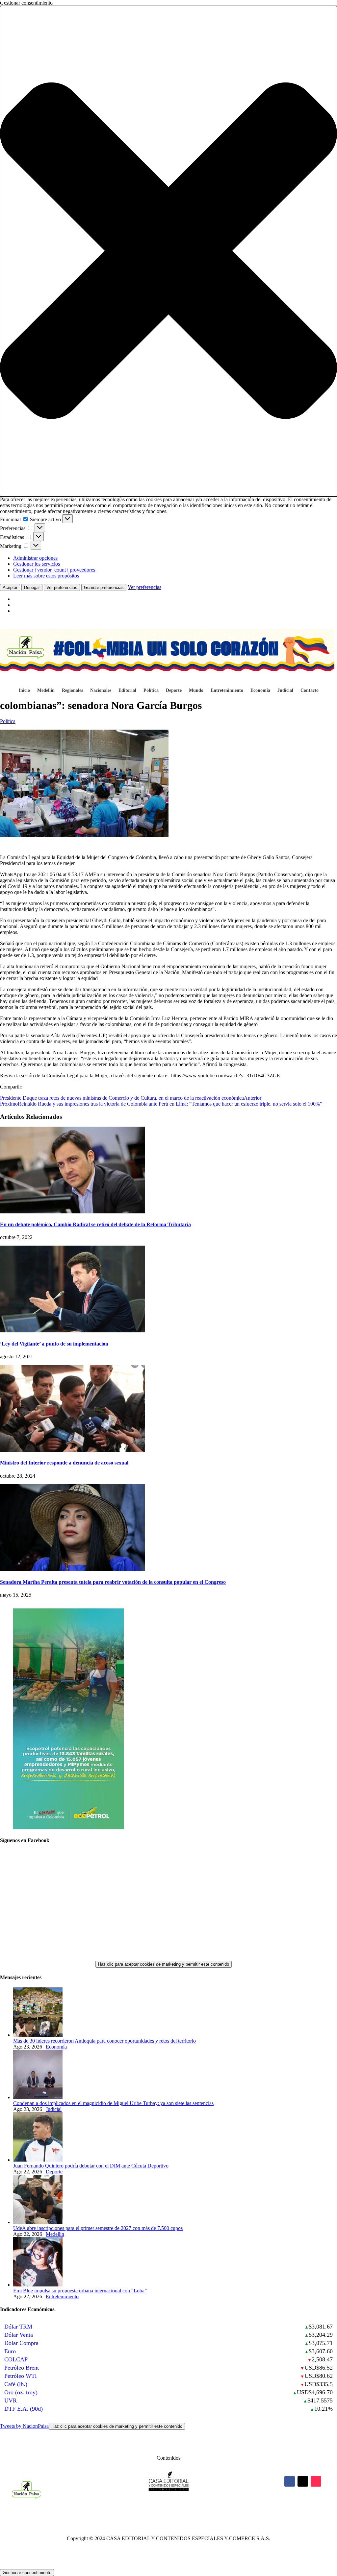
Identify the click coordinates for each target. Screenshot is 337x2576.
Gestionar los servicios (37, 564)
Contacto (310, 691)
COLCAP (16, 2359)
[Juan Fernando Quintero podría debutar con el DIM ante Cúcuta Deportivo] (38, 2160)
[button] (168, 251)
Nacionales (101, 691)
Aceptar (10, 587)
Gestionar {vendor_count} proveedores (54, 570)
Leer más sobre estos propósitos (46, 576)
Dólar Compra (21, 2343)
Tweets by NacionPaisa (91, 2426)
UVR (11, 2400)
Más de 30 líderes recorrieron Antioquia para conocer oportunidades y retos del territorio (104, 2041)
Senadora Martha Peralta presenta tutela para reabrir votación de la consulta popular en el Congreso (113, 1582)
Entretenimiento (227, 691)
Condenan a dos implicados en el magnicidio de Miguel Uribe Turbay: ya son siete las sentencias (113, 2103)
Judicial (285, 691)
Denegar (32, 587)
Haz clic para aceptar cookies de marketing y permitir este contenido (164, 1964)
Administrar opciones (35, 558)
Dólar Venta (19, 2335)
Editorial (127, 691)
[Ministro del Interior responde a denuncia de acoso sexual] (72, 1450)
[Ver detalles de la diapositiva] (68, 1827)
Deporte (174, 691)
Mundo (196, 691)
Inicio (24, 691)
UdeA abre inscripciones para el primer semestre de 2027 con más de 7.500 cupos (98, 2228)
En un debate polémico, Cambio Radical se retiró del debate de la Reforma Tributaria (95, 1224)
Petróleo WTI (21, 2376)
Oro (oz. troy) (21, 2392)
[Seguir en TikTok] (316, 2481)
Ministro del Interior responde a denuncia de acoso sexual (64, 1463)
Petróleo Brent (22, 2368)
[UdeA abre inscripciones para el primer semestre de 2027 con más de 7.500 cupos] (38, 2222)
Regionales (72, 691)
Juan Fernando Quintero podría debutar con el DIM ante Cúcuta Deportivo (91, 2166)
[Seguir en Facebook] (290, 2481)
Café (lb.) (16, 2384)
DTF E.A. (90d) (24, 2409)
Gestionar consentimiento (27, 2573)
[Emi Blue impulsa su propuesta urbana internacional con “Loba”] (38, 2285)
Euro (10, 2351)
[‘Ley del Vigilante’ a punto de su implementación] (72, 1331)
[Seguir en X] (303, 2481)
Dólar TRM (18, 2327)
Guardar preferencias (104, 587)
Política (151, 691)
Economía (260, 691)
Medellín (46, 691)
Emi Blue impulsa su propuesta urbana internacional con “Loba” (80, 2291)
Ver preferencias (62, 587)
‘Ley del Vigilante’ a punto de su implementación (54, 1344)
